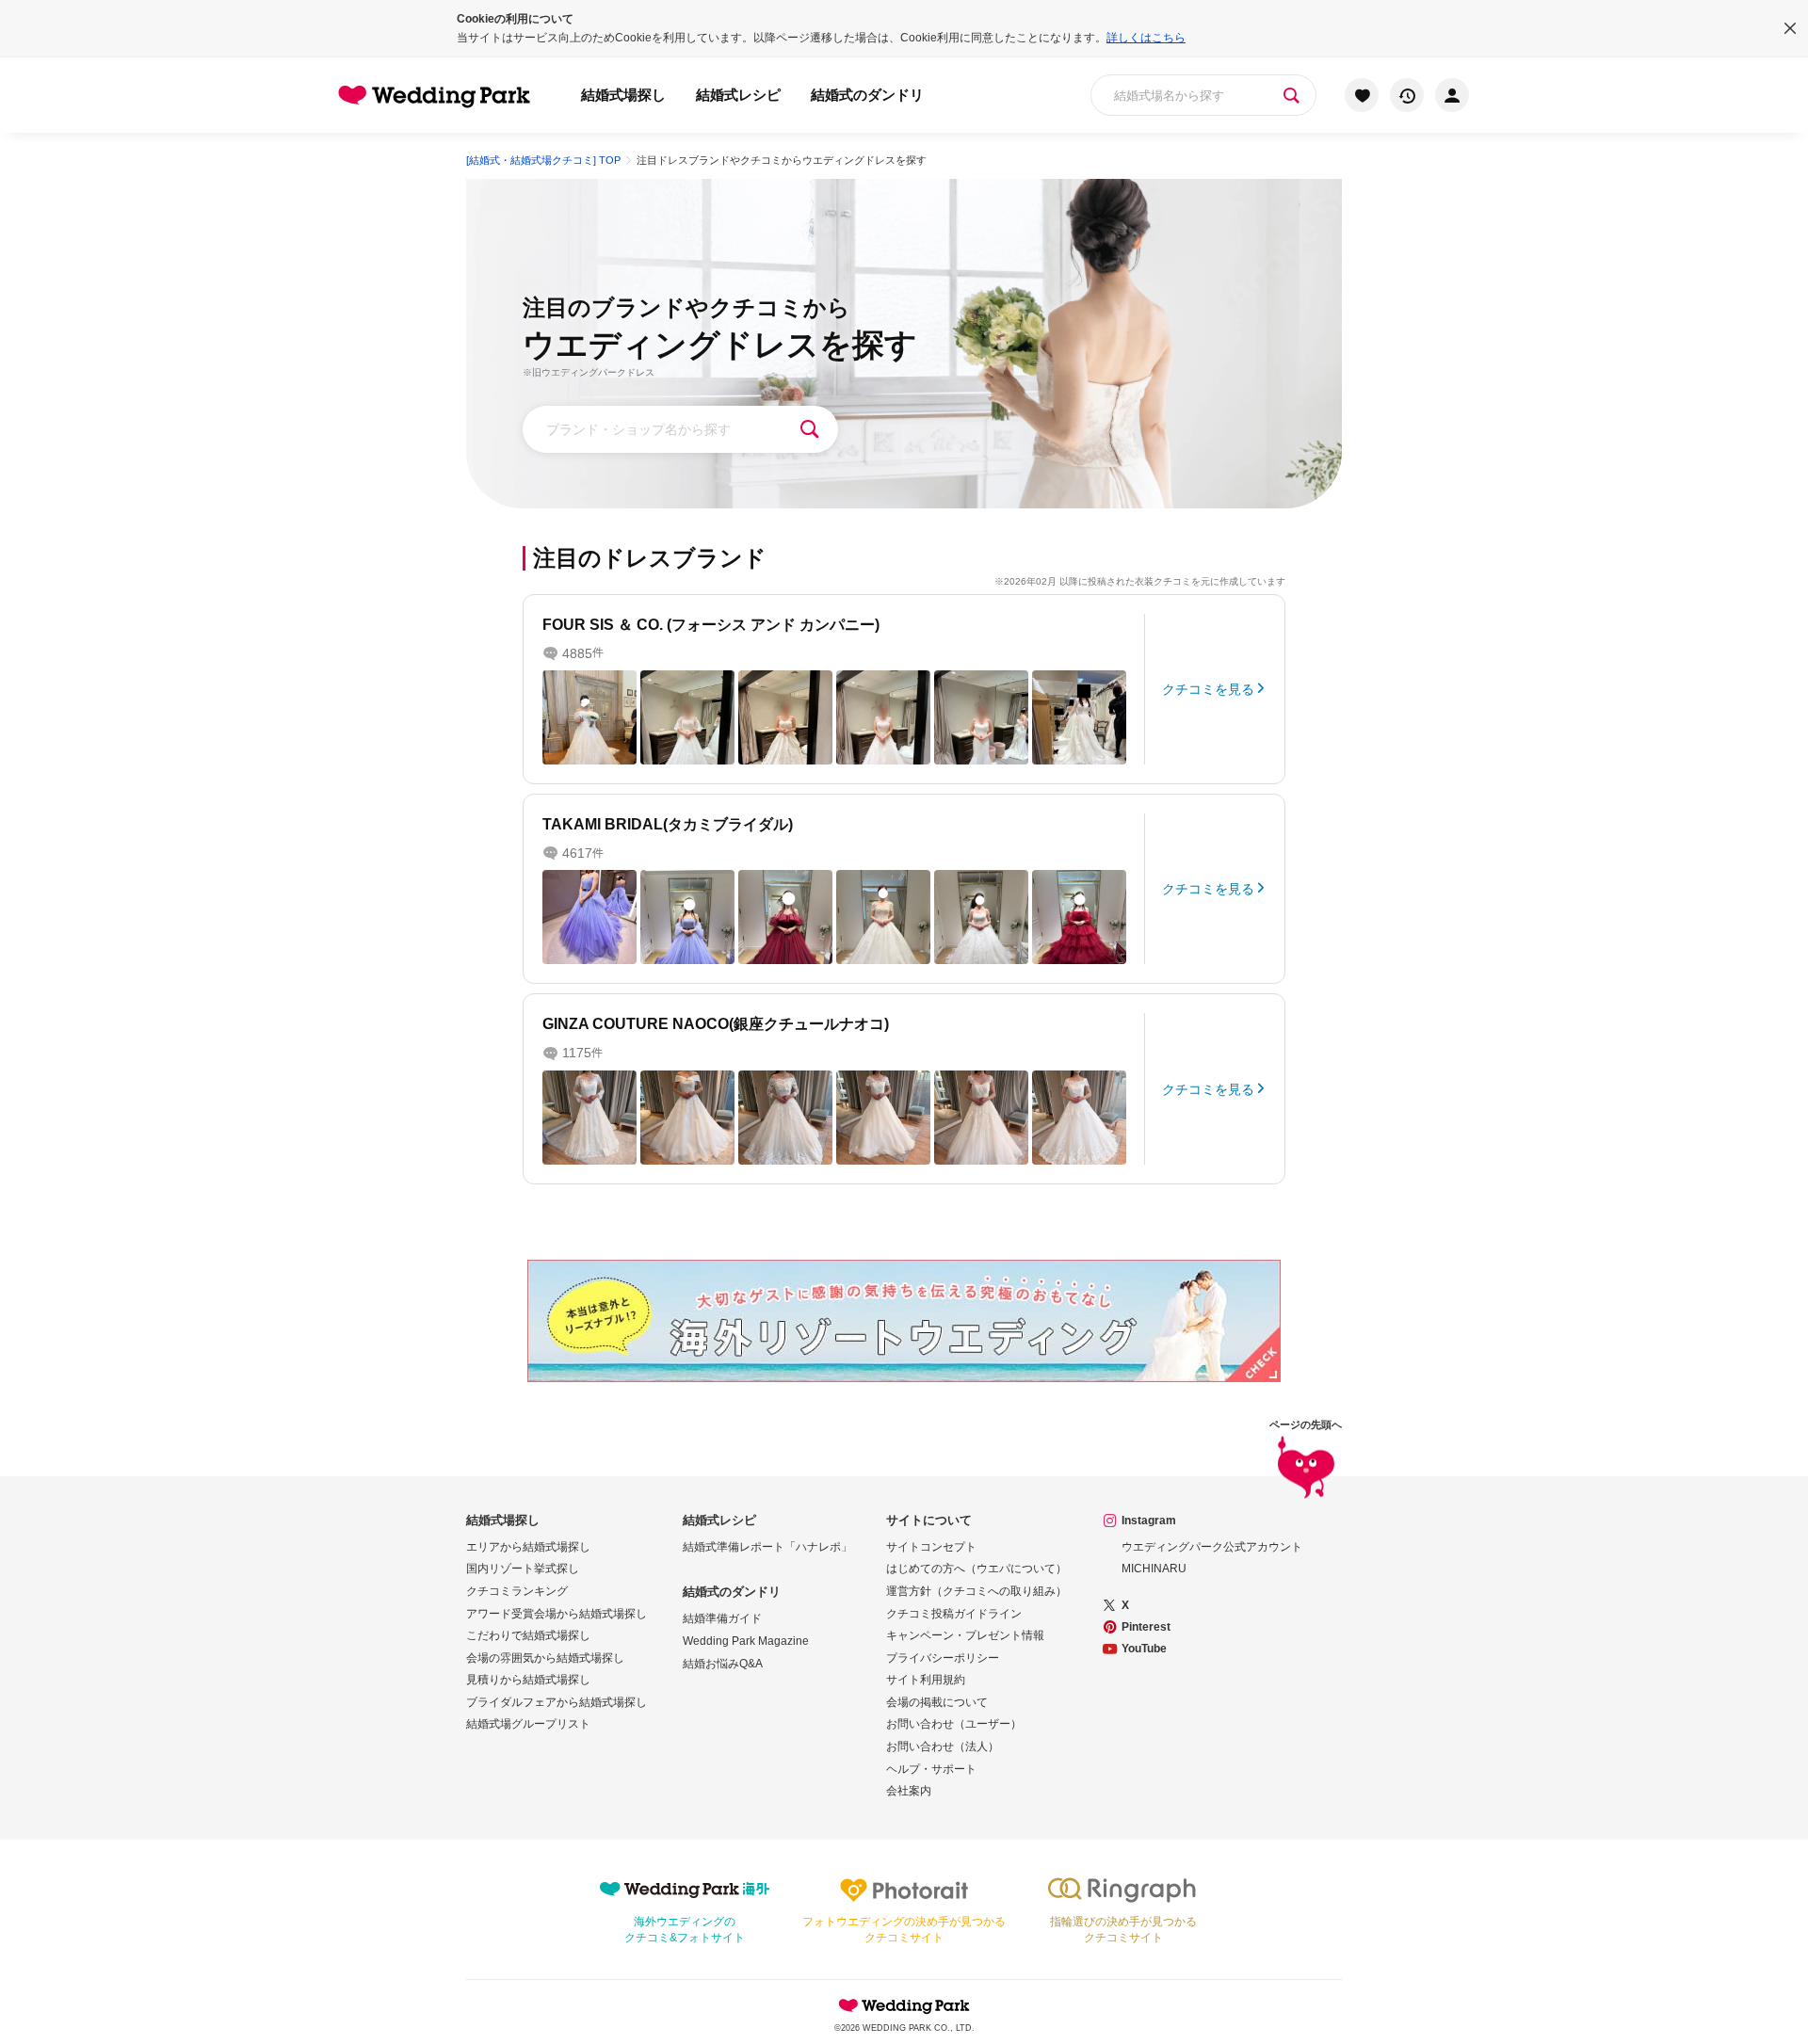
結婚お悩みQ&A (723, 1664)
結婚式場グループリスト (528, 1724)
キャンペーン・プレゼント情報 (965, 1635)
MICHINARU (1154, 1569)
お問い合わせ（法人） (943, 1746)
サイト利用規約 (926, 1680)
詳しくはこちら (1146, 38)
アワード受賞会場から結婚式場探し (557, 1614)
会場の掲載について (937, 1702)
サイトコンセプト (931, 1547)
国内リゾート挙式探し (523, 1569)
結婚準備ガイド (722, 1618)
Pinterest (1146, 1627)
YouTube (1144, 1649)
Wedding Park (904, 2005)
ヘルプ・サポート (931, 1769)
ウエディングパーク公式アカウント (1212, 1547)
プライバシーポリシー (943, 1658)
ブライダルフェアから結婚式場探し (557, 1702)
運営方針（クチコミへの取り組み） (977, 1591)
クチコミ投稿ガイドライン (954, 1614)
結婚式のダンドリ (867, 95)
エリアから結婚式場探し (528, 1547)
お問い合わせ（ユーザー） (954, 1724)
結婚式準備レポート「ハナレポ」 (767, 1547)
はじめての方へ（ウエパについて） (977, 1569)
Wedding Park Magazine (746, 1641)
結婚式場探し (623, 95)
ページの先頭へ (1306, 1425)
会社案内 (909, 1791)
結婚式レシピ (738, 95)
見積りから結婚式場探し (528, 1680)
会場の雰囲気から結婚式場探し (545, 1658)
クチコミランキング (517, 1591)
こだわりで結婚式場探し (528, 1635)
